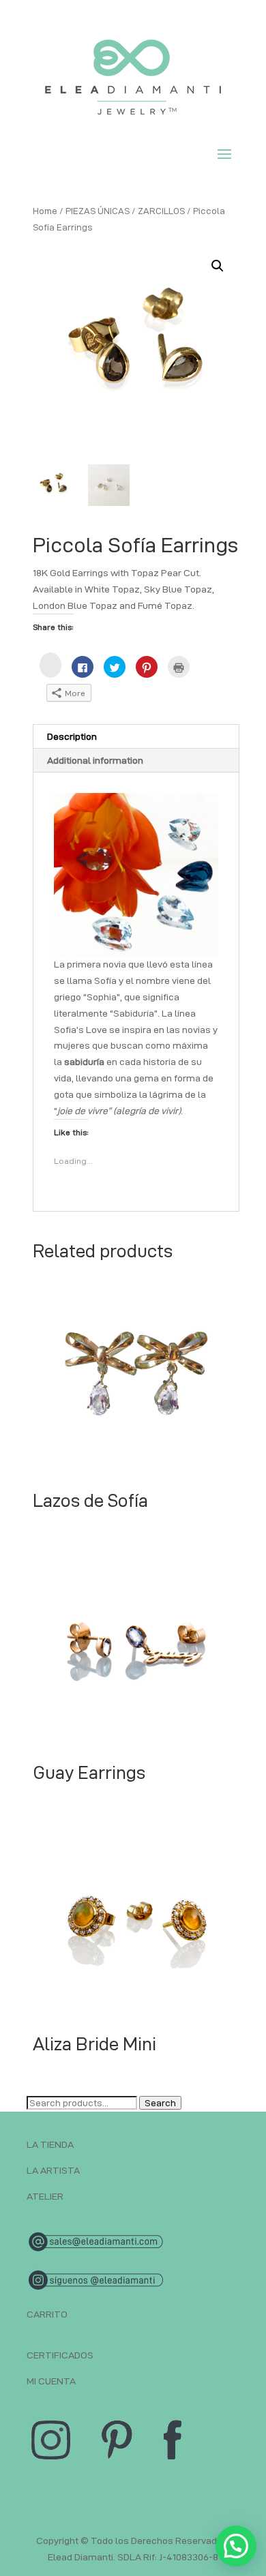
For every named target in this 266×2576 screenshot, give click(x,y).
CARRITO (47, 2314)
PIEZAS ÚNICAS (98, 211)
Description (72, 736)
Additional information (95, 760)
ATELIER (45, 2196)
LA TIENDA (50, 2144)
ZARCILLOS (161, 211)
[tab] (136, 737)
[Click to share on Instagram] (50, 665)
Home (45, 211)
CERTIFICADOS (60, 2355)
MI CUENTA (51, 2381)
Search (160, 2103)
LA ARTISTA (53, 2170)
